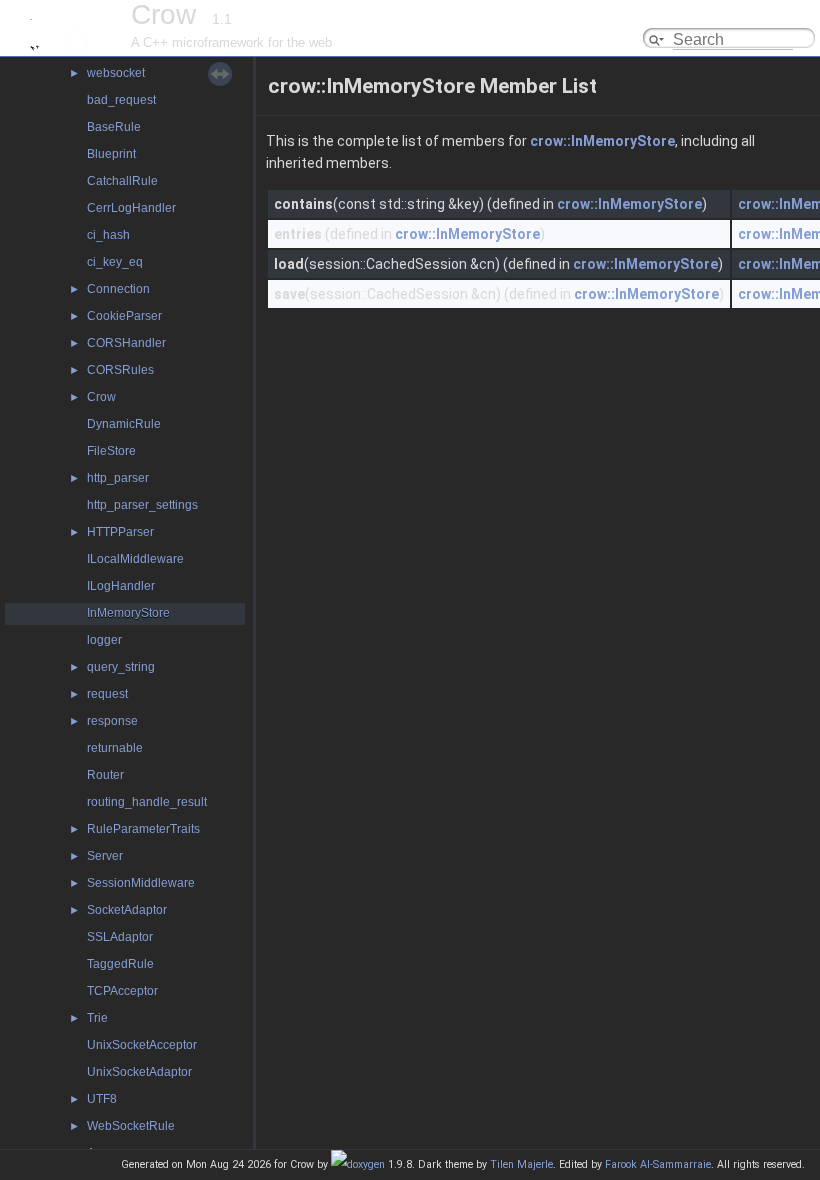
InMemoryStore (128, 613)
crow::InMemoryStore (602, 141)
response (112, 721)
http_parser (118, 478)
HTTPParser (120, 532)
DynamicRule (124, 424)
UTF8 (102, 1099)
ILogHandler (121, 586)
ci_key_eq (115, 262)
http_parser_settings (142, 505)
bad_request (121, 100)
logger (104, 640)
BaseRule (114, 127)
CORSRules (120, 370)
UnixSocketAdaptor (139, 1072)
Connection (118, 289)
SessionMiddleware (141, 883)
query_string (121, 667)
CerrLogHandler (131, 208)
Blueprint (111, 154)
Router (105, 775)
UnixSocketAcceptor (142, 1045)
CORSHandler (126, 343)
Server (105, 856)
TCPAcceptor (122, 991)
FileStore (111, 451)
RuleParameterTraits (143, 829)
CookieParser (124, 316)
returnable (115, 748)
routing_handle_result (147, 802)
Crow (101, 397)
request (107, 694)
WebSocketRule (131, 1126)
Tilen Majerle (521, 1164)
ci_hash (108, 235)
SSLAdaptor (120, 937)
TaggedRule (120, 964)
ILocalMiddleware (135, 559)
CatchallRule (122, 181)
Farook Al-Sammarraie (658, 1164)
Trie (97, 1018)
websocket (116, 73)
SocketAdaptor (127, 910)
